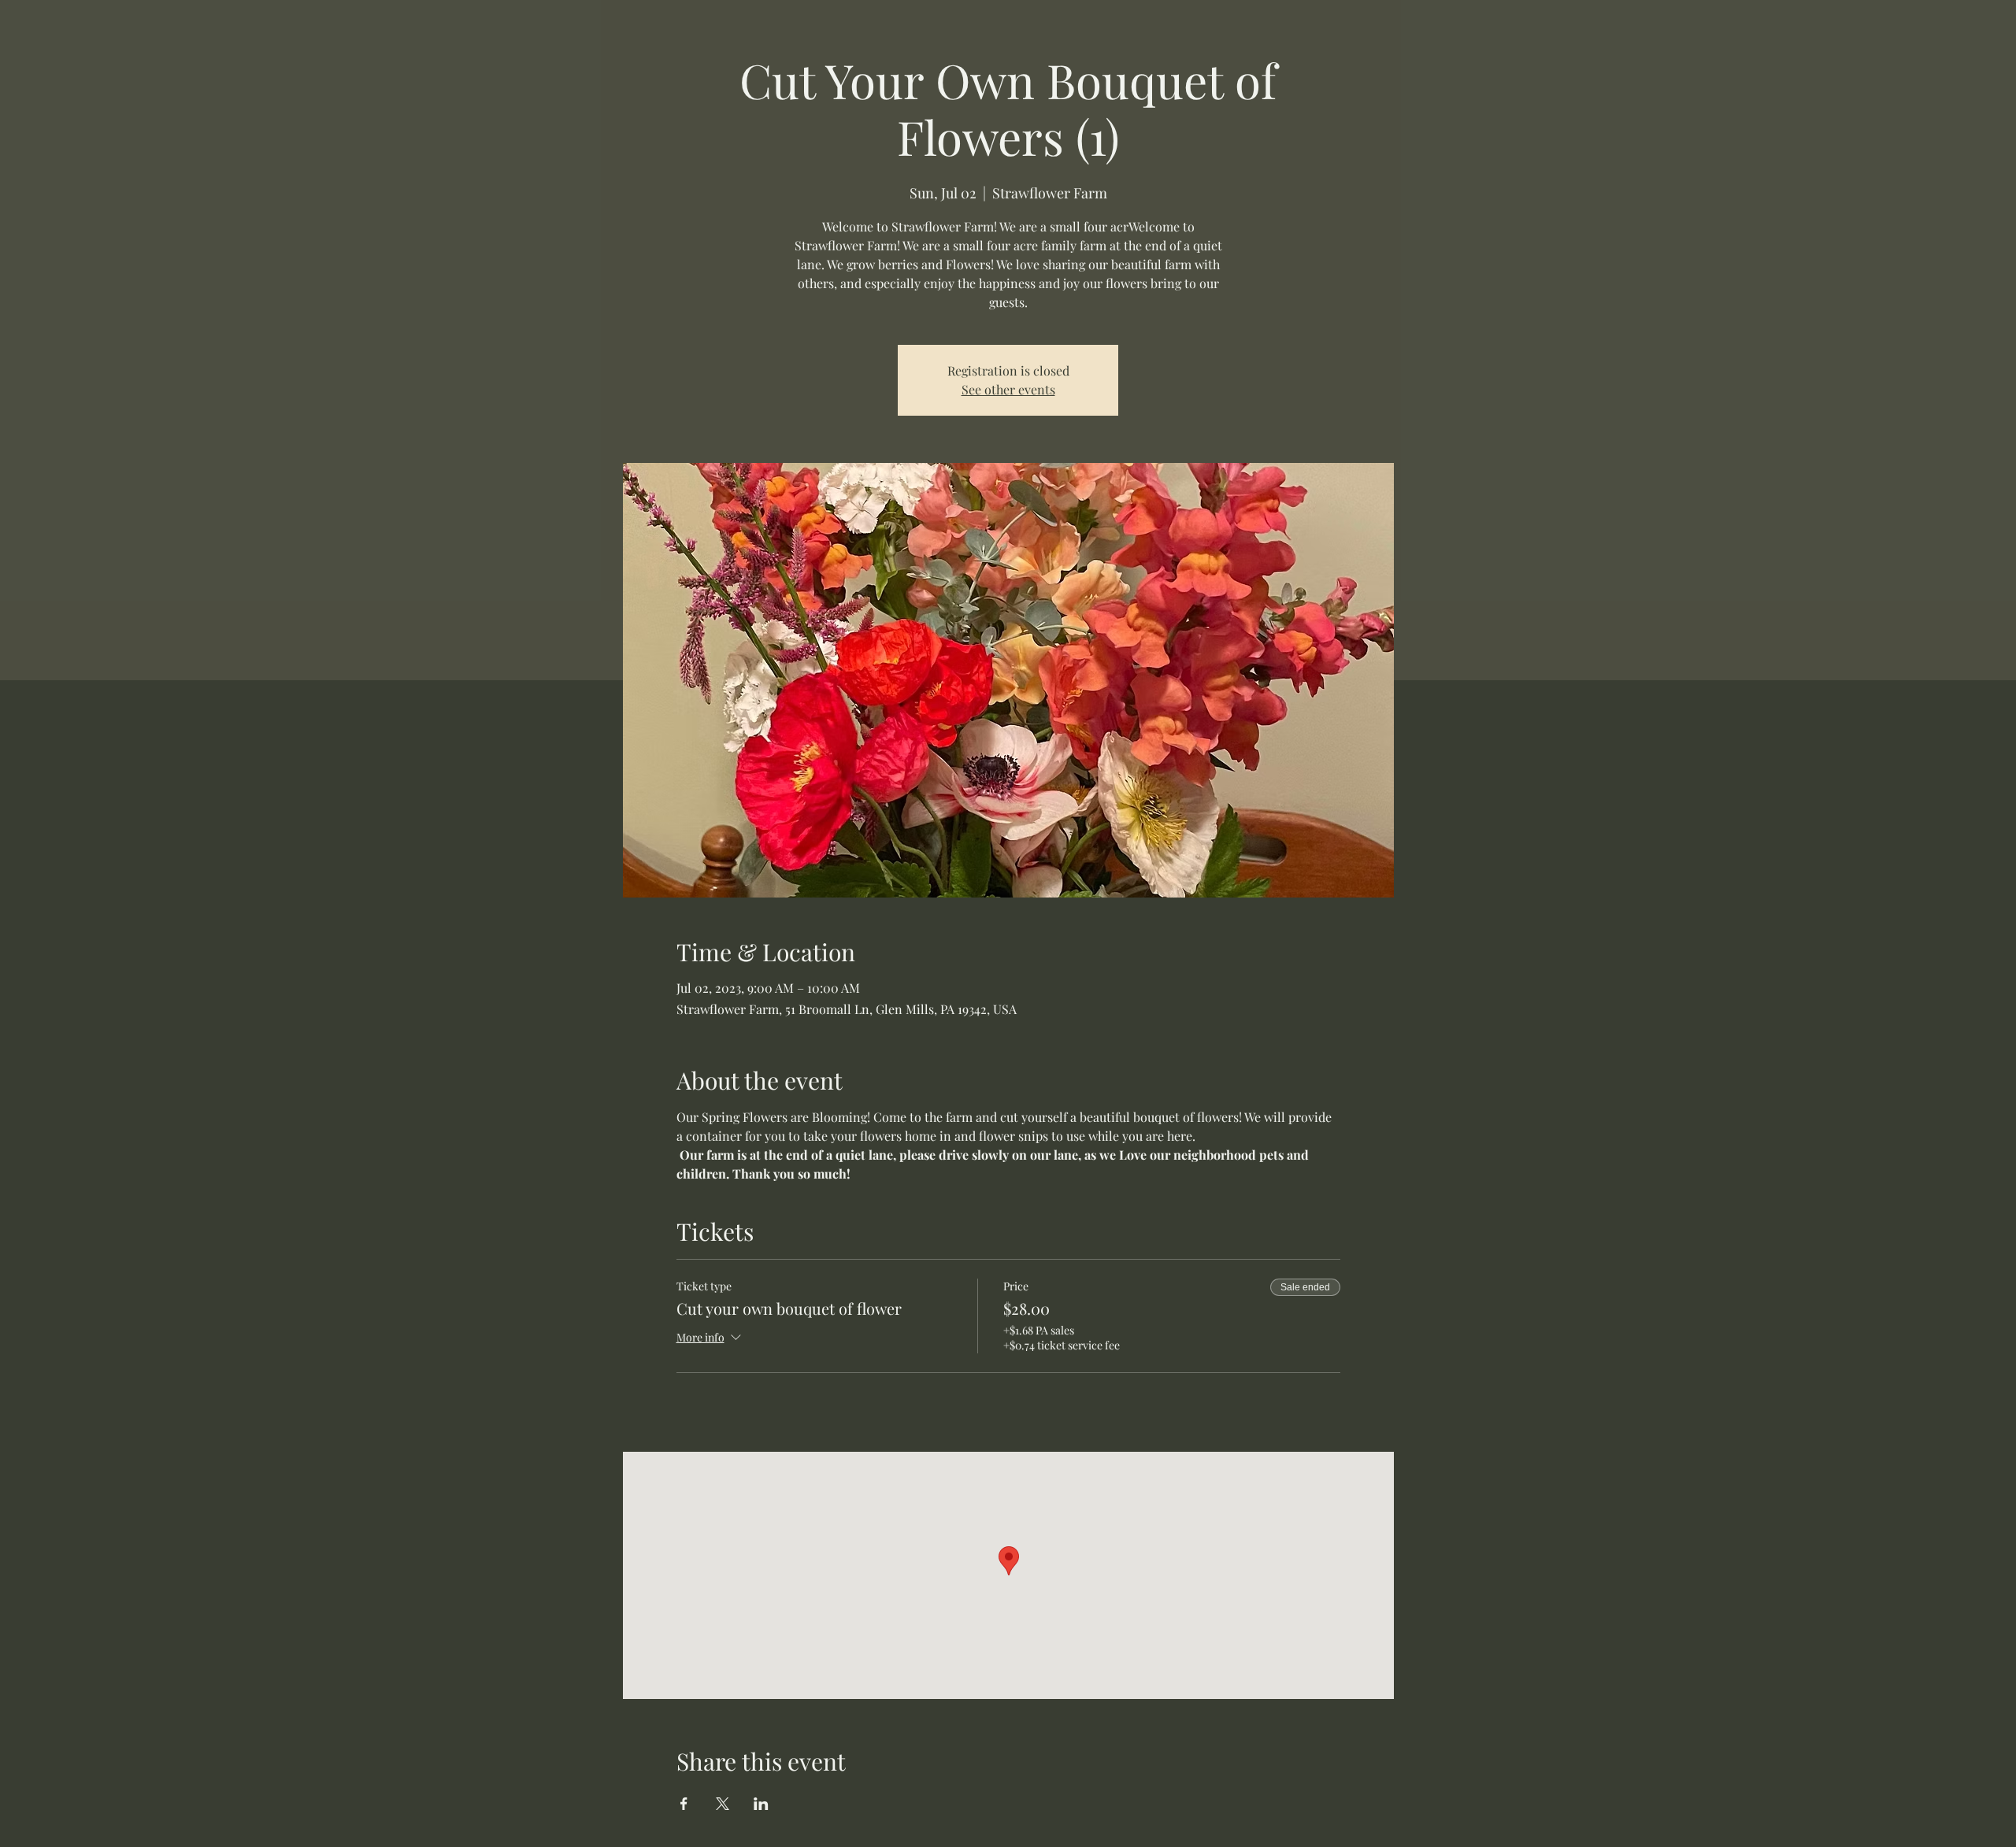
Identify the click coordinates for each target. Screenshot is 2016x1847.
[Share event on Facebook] (684, 1804)
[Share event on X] (723, 1804)
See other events (1008, 389)
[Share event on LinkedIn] (761, 1804)
